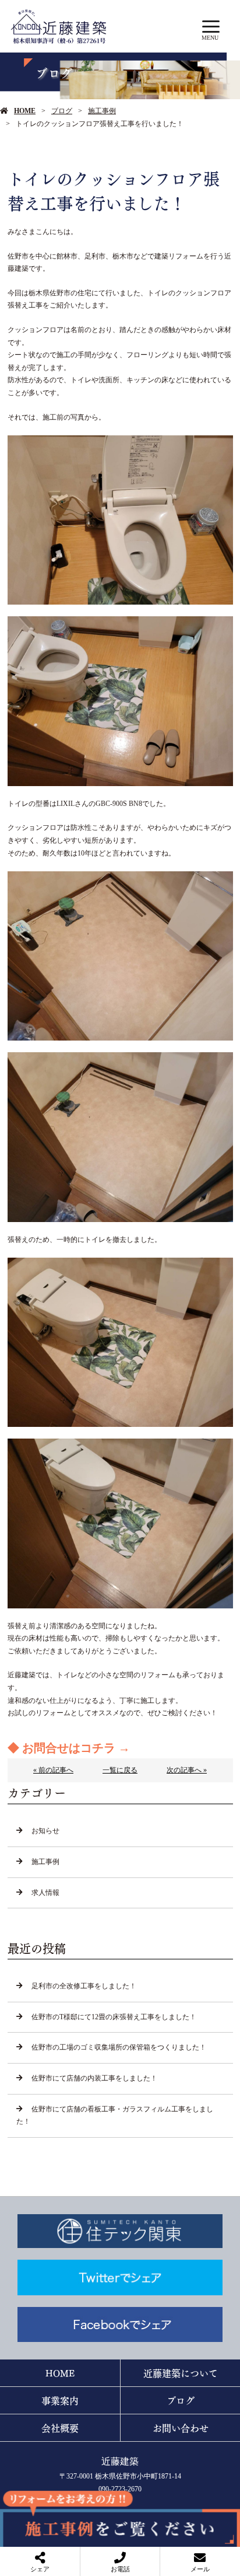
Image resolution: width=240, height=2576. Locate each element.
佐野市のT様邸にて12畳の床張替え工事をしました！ (114, 2017)
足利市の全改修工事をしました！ (84, 1986)
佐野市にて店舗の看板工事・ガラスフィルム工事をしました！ (115, 2116)
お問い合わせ (181, 2427)
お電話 (120, 2569)
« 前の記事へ (53, 1770)
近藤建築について (181, 2373)
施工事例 (102, 111)
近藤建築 (120, 2461)
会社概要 (60, 2427)
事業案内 (60, 2400)
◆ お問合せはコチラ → (69, 1748)
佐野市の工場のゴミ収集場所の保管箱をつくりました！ (119, 2047)
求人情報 (45, 1893)
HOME (25, 111)
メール (200, 2569)
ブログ (62, 111)
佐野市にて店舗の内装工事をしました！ (94, 2078)
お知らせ (45, 1831)
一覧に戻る (120, 1770)
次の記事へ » (187, 1770)
